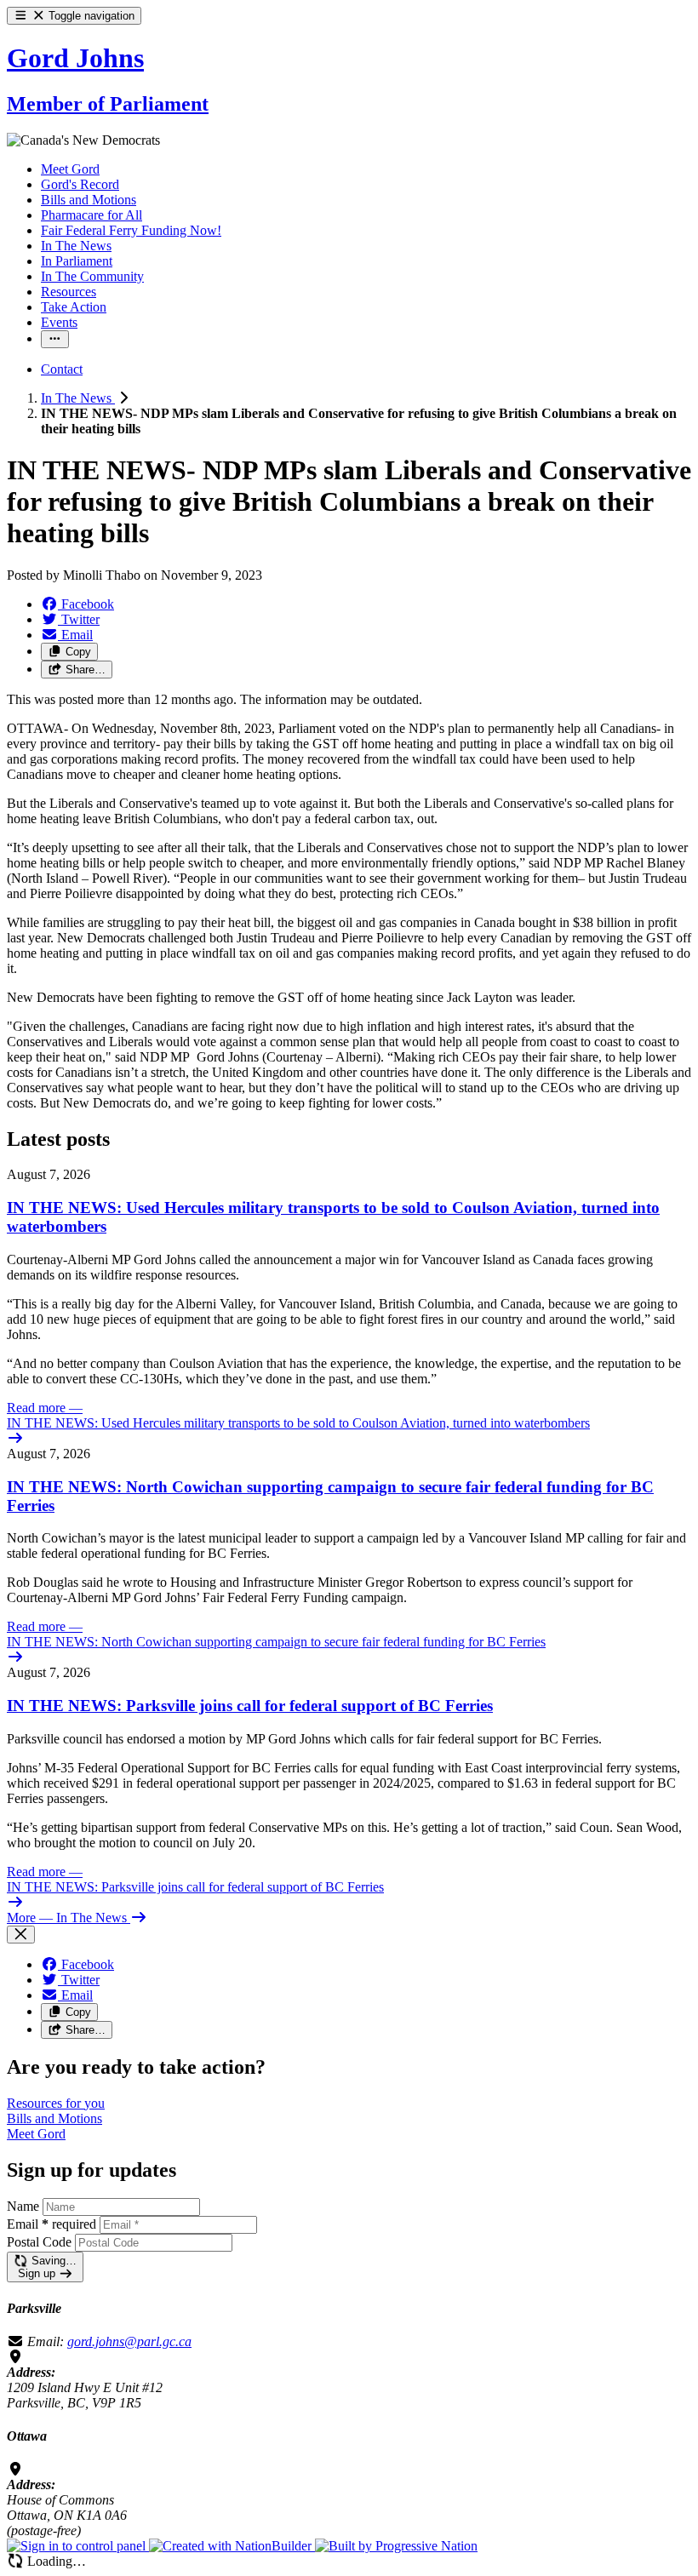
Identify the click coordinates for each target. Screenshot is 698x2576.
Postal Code (39, 2242)
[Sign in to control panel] (78, 2546)
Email (51, 2224)
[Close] (21, 1935)
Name (23, 2206)
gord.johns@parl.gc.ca (129, 2341)
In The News (78, 398)
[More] (55, 339)
